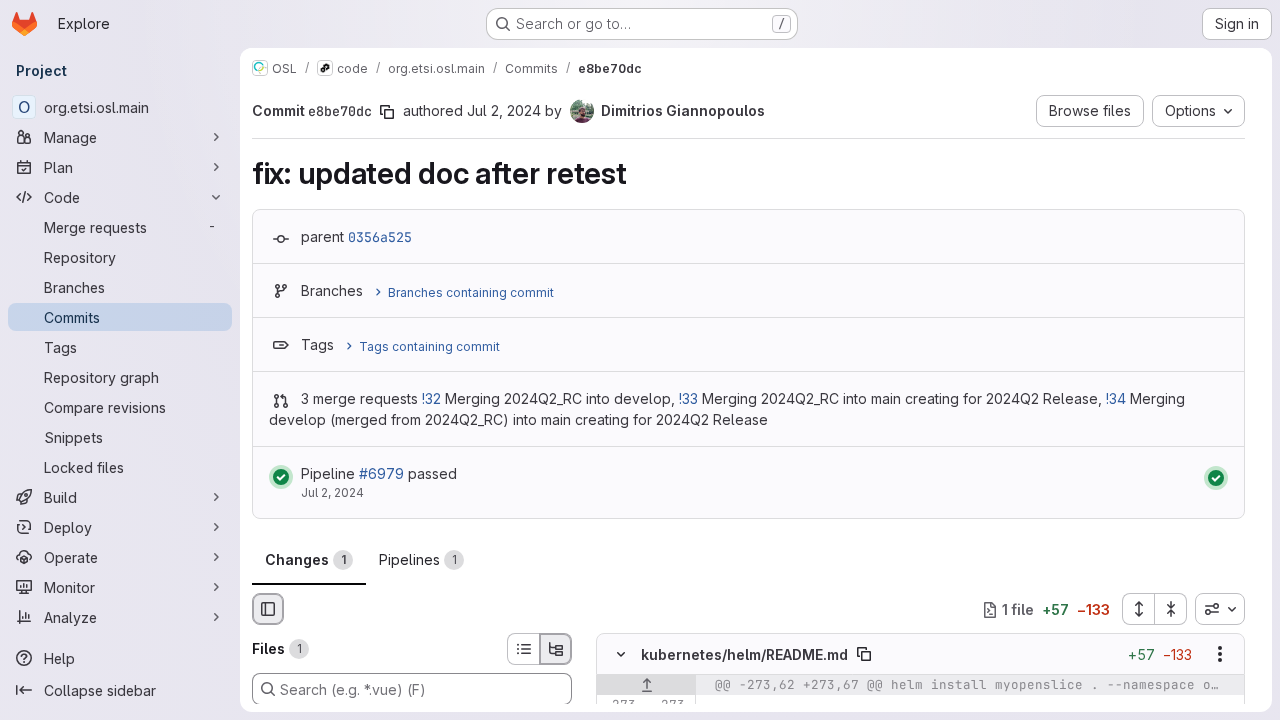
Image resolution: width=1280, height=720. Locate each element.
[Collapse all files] (1171, 609)
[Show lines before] (646, 686)
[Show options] (1220, 655)
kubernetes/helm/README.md (744, 654)
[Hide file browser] (268, 609)
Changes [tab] (305, 559)
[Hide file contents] (621, 655)
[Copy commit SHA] (387, 112)
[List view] (523, 649)
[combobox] (1220, 609)
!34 (1116, 398)
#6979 (381, 473)
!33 (688, 398)
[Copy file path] (864, 655)
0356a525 (380, 237)
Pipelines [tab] (418, 559)
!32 (431, 398)
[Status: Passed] (281, 477)
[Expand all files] (1138, 609)
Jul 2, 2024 (504, 110)
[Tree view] (556, 649)
